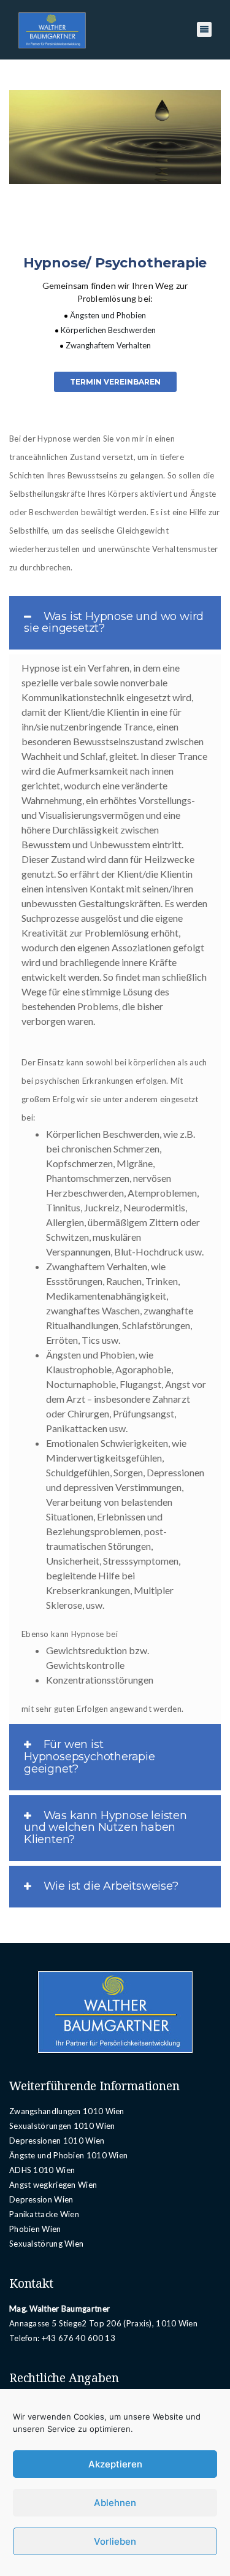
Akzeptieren (115, 2464)
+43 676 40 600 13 (79, 2338)
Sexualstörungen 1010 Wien (62, 2126)
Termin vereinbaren (115, 382)
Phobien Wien (35, 2229)
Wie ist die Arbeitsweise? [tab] (109, 1886)
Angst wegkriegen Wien (53, 2185)
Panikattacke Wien (44, 2214)
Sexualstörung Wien (46, 2244)
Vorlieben (115, 2541)
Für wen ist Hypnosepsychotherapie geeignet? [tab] (90, 1757)
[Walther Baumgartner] (52, 30)
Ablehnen (115, 2503)
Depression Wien (41, 2199)
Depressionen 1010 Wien (57, 2141)
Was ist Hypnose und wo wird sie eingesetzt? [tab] (114, 623)
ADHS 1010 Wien (42, 2170)
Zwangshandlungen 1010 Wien (67, 2111)
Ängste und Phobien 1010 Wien (68, 2155)
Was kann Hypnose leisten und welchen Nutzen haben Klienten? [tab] (105, 1828)
